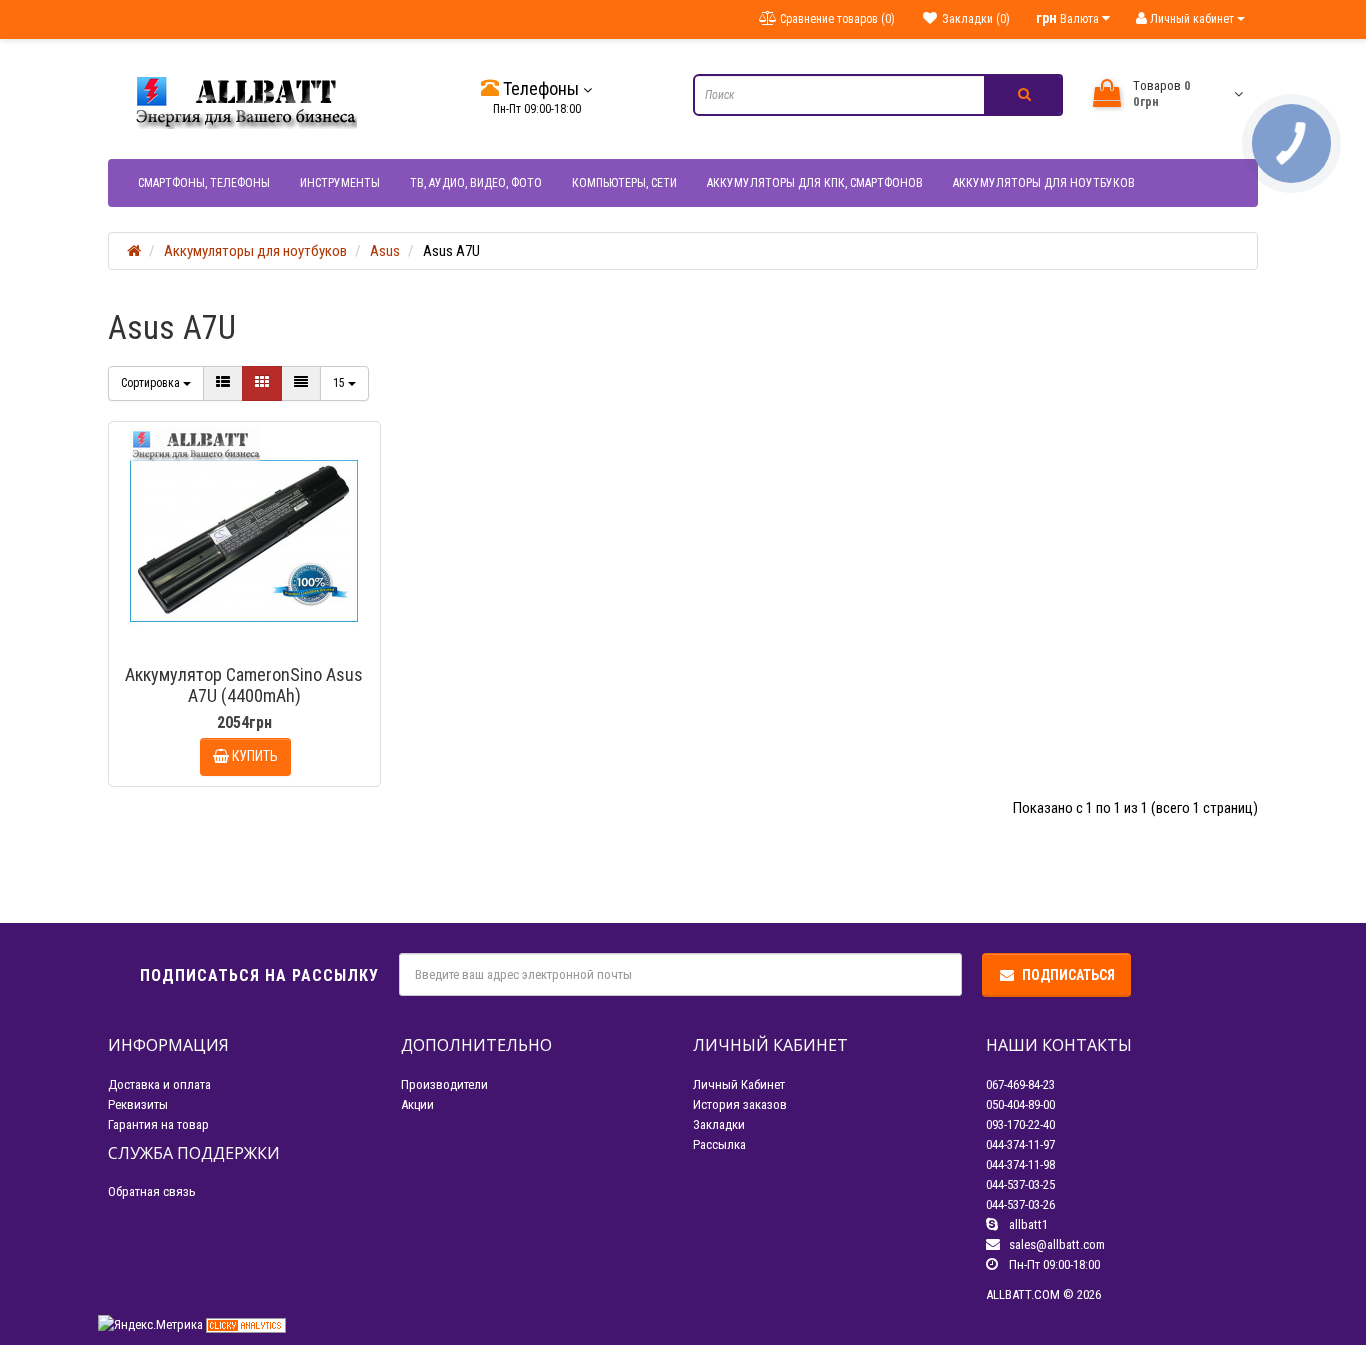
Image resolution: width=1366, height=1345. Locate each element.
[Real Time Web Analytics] (246, 1324)
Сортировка (152, 383)
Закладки (719, 1124)
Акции (417, 1104)
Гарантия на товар (158, 1124)
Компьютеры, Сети (624, 183)
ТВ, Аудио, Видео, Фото (476, 183)
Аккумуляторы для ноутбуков (1044, 183)
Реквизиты (138, 1104)
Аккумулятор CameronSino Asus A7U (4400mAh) (244, 685)
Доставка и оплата (159, 1084)
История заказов (740, 1104)
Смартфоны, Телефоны (204, 183)
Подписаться (1068, 975)
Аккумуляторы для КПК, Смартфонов (815, 183)
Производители (444, 1084)
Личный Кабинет (739, 1084)
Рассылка (719, 1144)
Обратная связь (152, 1191)
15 (340, 383)
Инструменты (340, 183)
